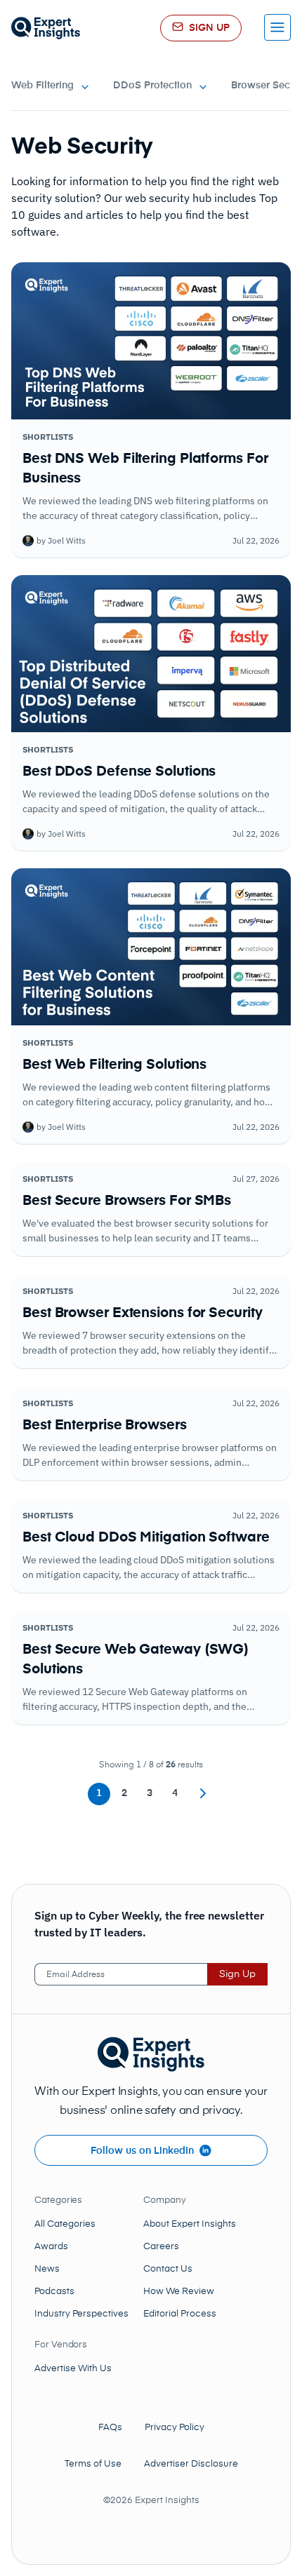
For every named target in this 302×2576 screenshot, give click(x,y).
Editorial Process (180, 2314)
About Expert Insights (190, 2224)
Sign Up (237, 1974)
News (47, 2269)
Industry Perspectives (81, 2314)
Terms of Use (93, 2464)
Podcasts (54, 2292)
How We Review (179, 2292)
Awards (51, 2247)
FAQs (110, 2428)
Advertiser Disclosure (191, 2464)
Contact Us (168, 2269)
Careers (161, 2247)
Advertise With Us (73, 2369)
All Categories (65, 2224)
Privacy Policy (175, 2428)
